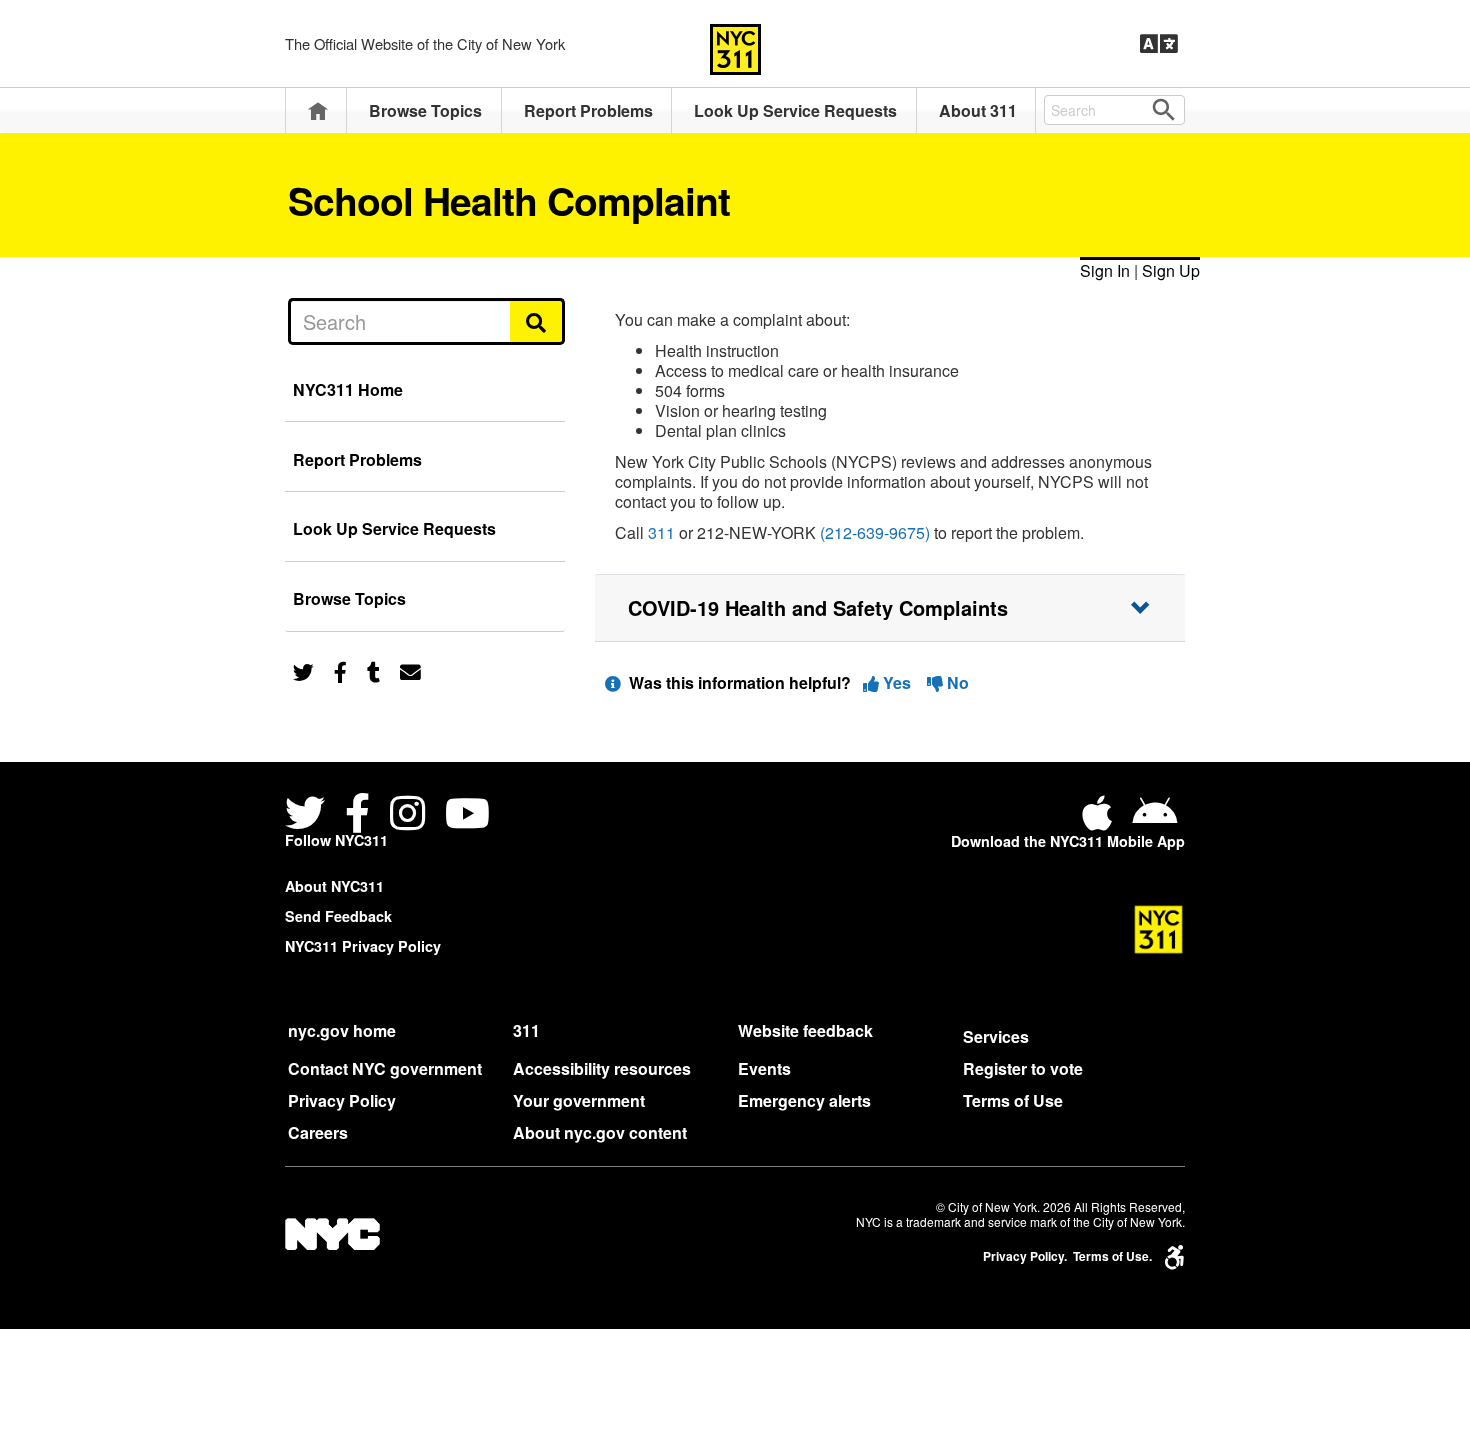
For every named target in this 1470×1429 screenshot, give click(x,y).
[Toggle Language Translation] (1159, 44)
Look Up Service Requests (795, 110)
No (956, 682)
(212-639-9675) (875, 532)
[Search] (537, 321)
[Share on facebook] (340, 670)
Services (996, 1036)
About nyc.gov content (600, 1132)
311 (661, 532)
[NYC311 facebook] (357, 815)
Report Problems (588, 110)
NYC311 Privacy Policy (363, 946)
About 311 (978, 110)
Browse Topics (425, 110)
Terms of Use (1013, 1100)
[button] (890, 608)
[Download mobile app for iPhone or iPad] (1101, 820)
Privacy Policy (342, 1100)
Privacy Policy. (1025, 1256)
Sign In (1105, 270)
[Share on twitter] (303, 670)
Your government (579, 1100)
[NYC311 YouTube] (467, 815)
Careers (318, 1132)
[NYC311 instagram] (407, 815)
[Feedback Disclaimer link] (613, 682)
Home (318, 110)
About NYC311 (334, 886)
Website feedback (805, 1030)
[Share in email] (410, 670)
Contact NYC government (385, 1068)
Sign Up (1171, 270)
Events (764, 1068)
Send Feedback (338, 916)
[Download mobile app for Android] (1154, 820)
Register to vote (1023, 1068)
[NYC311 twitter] (309, 815)
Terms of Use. (1112, 1256)
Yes (897, 682)
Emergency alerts (804, 1100)
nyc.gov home (342, 1030)
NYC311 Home (348, 389)
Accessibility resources (602, 1068)
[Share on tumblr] (373, 670)
